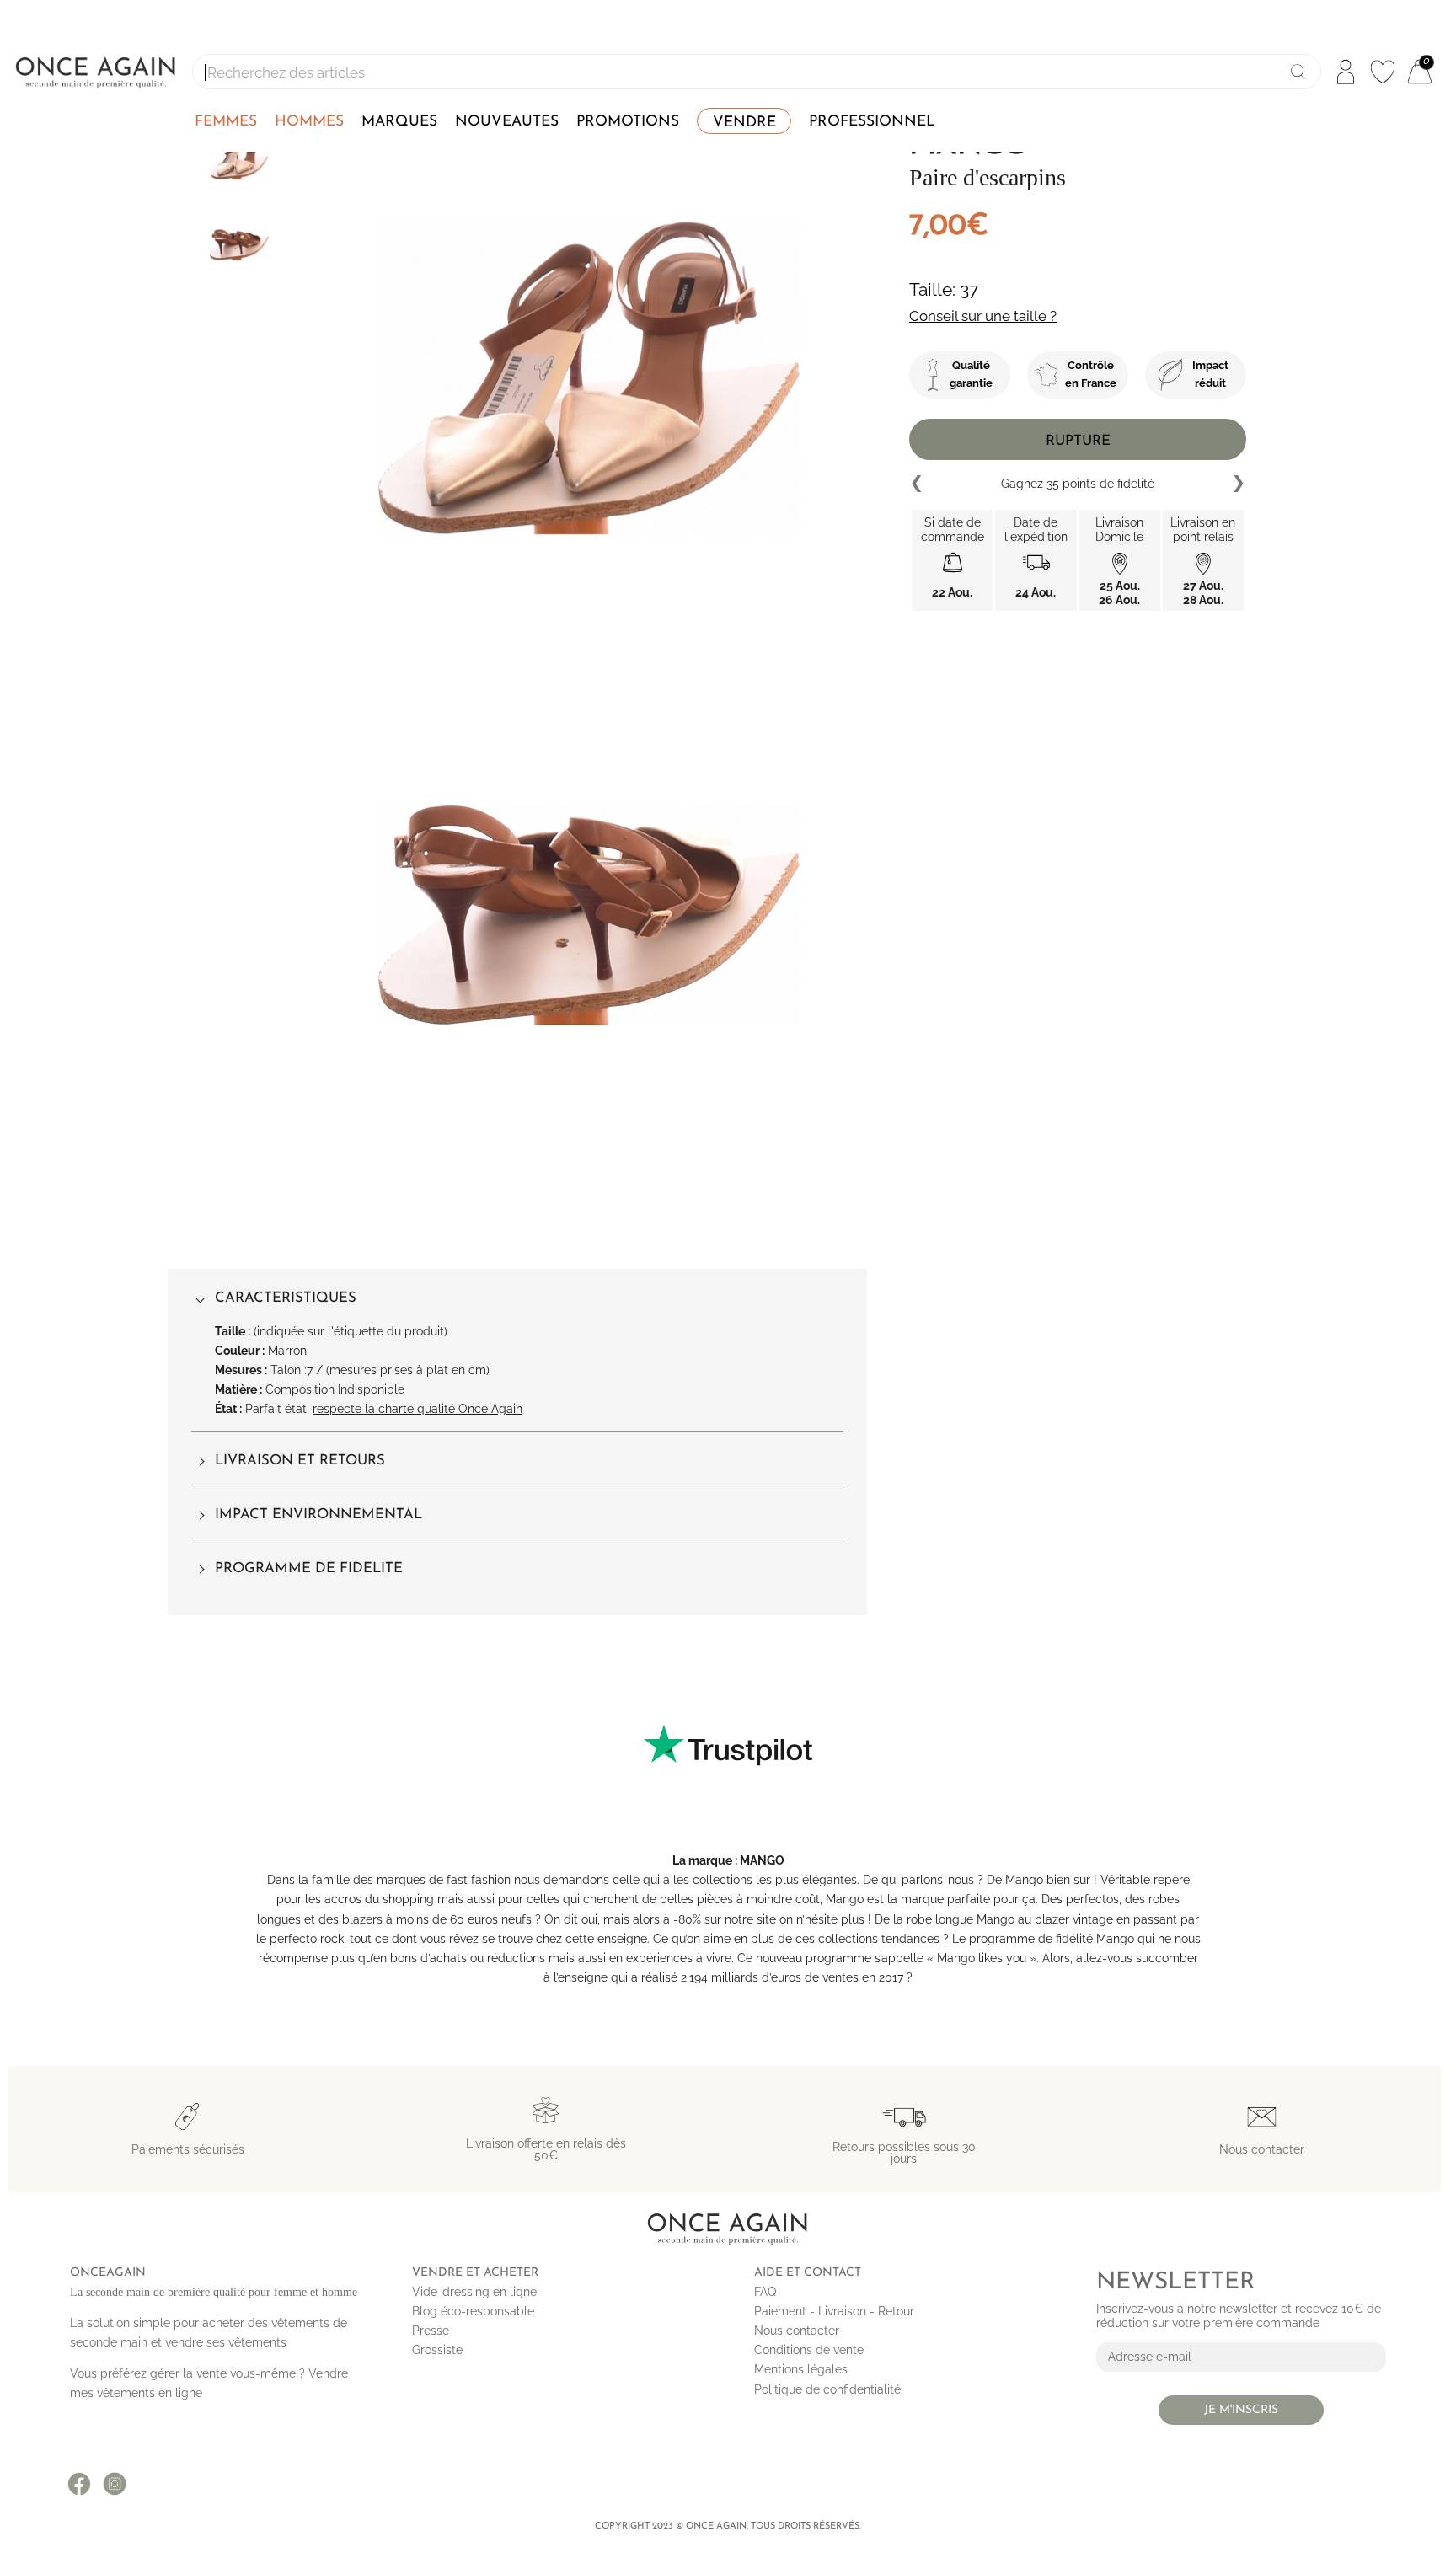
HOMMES (309, 122)
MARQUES (399, 122)
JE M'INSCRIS (1241, 2410)
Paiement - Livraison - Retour (834, 2311)
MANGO (762, 1860)
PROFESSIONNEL (872, 122)
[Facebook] (79, 2484)
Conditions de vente (809, 2350)
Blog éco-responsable (473, 2311)
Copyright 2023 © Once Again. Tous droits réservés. (728, 2526)
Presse (431, 2331)
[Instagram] (115, 2484)
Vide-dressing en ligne (474, 2292)
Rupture (1078, 441)
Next (1238, 484)
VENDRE (744, 123)
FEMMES (226, 122)
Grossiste (437, 2350)
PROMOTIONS (628, 122)
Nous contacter (797, 2331)
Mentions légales (801, 2369)
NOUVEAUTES (507, 122)
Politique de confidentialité (827, 2389)
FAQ (765, 2292)
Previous (918, 484)
